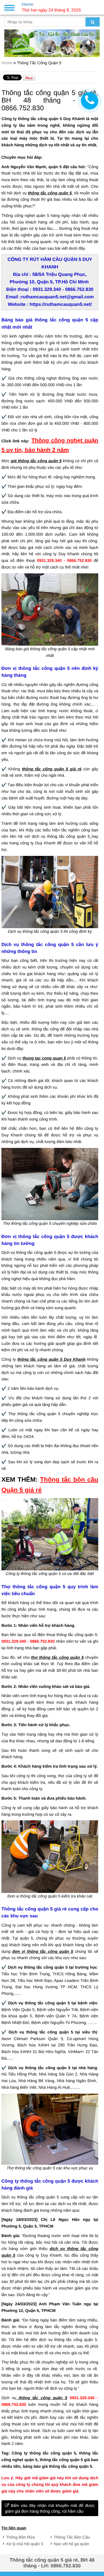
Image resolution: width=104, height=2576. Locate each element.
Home (7, 63)
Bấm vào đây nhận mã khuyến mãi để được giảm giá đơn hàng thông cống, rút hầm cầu (50, 2508)
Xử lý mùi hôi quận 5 (25, 2544)
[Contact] (90, 101)
